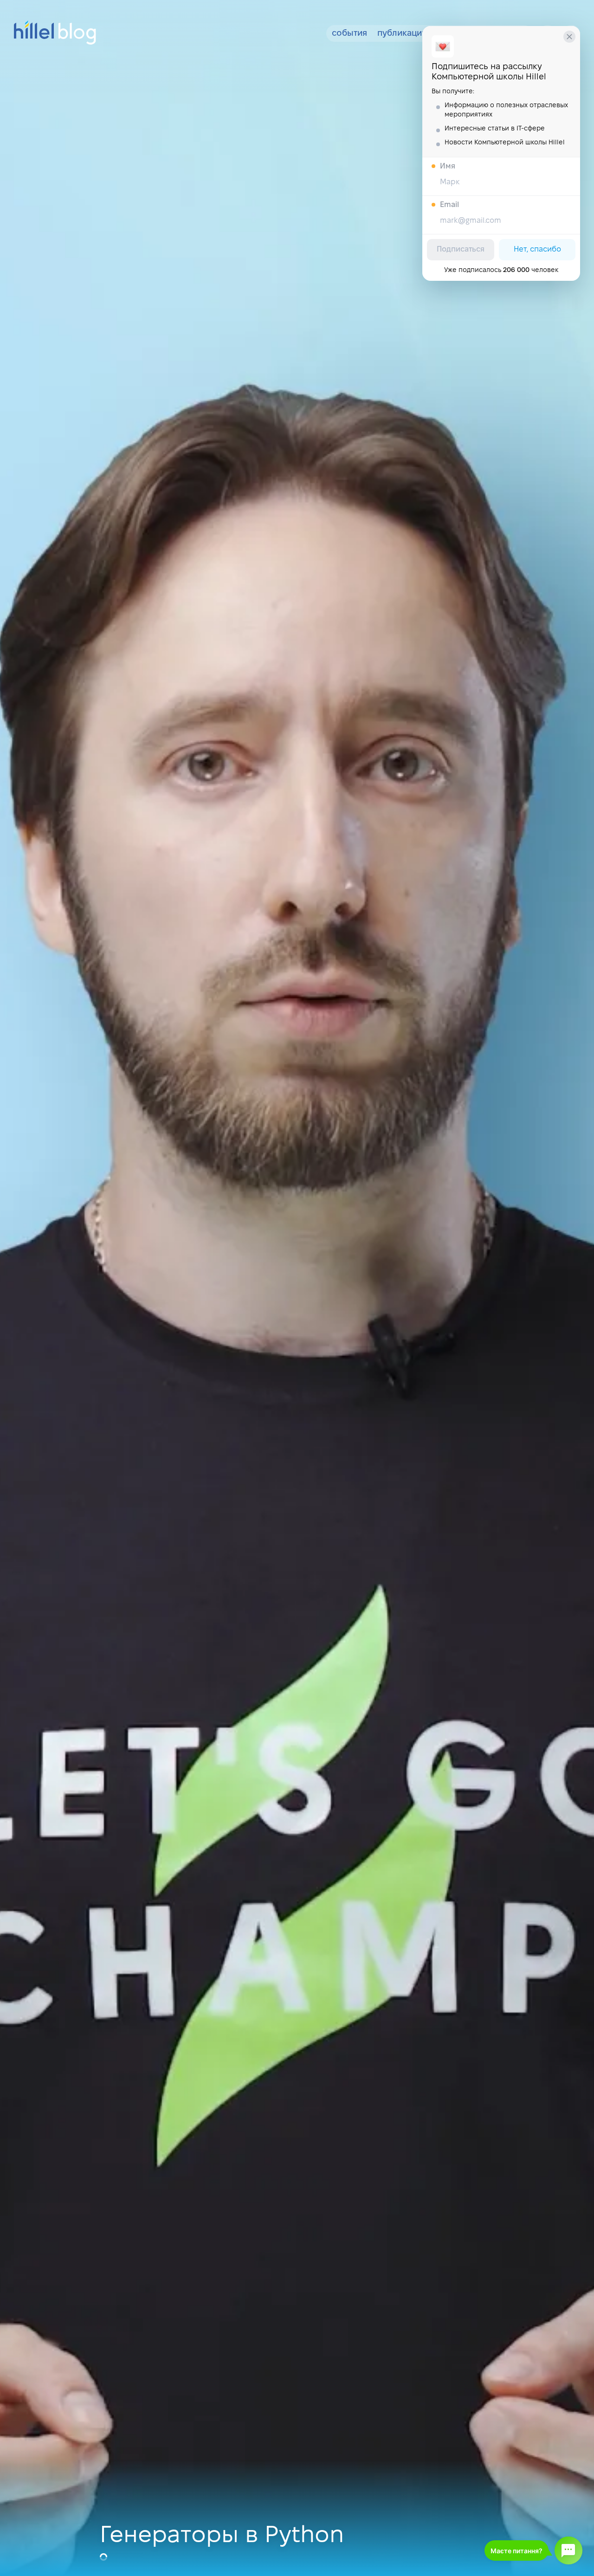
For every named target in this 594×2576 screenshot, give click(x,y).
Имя (448, 166)
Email (449, 205)
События (349, 34)
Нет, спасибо (537, 249)
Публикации (402, 34)
